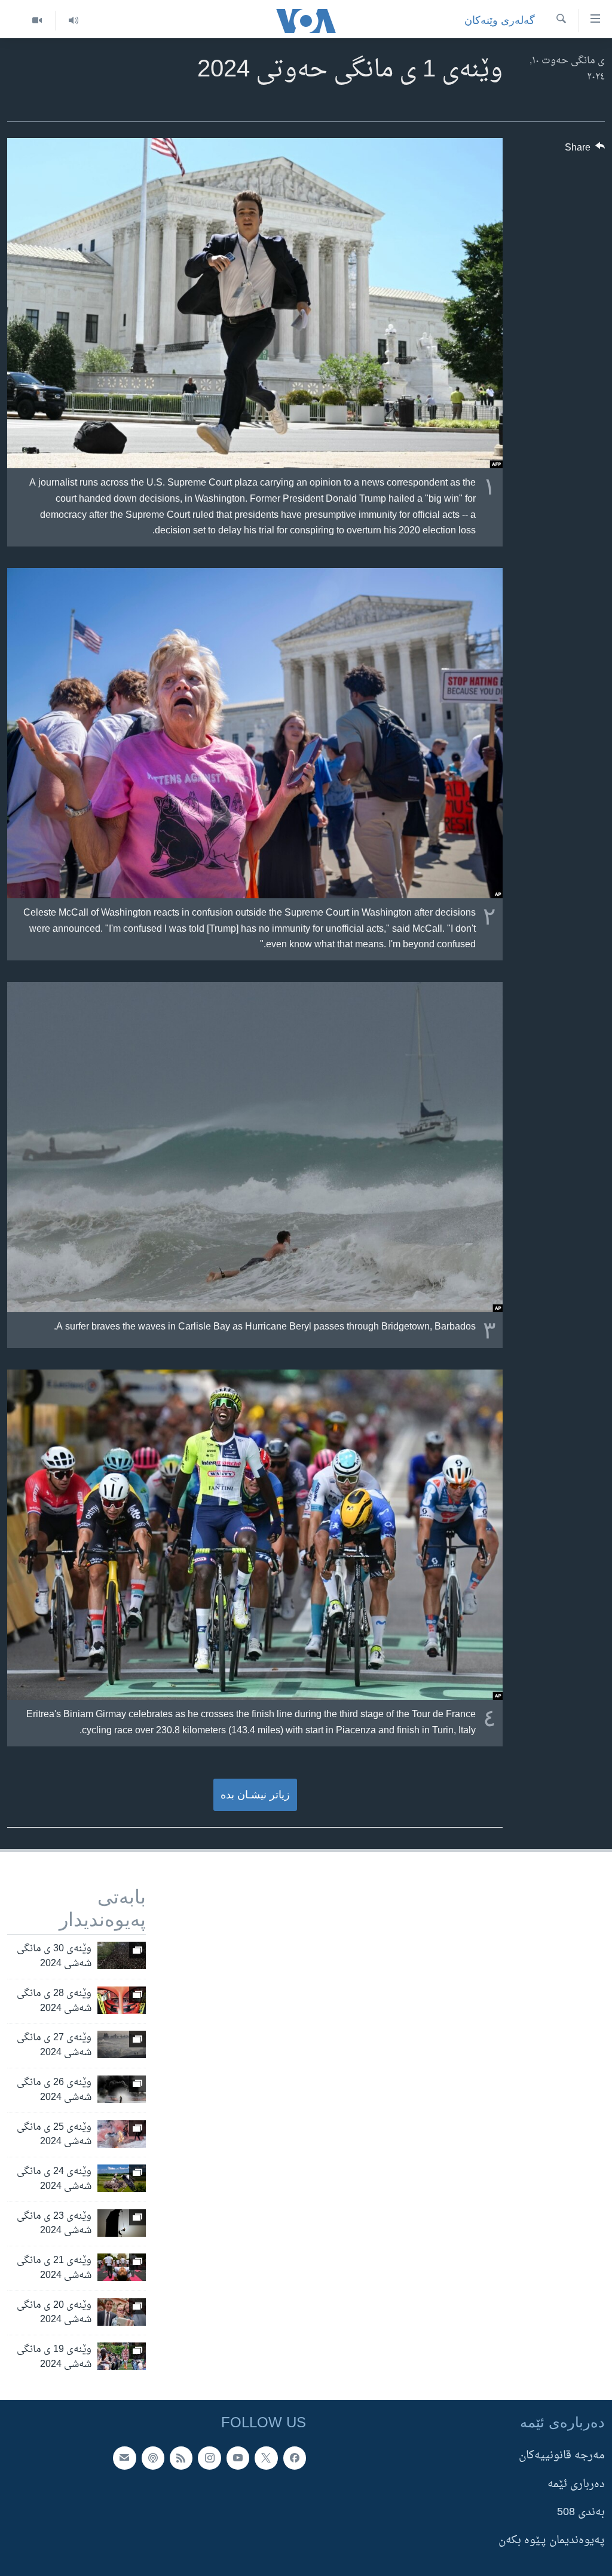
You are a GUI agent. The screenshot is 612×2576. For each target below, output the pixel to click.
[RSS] (181, 2458)
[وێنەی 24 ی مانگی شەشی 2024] (122, 2178)
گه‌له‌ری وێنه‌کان (500, 20)
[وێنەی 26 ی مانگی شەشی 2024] (122, 2089)
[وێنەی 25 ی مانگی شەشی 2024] (122, 2134)
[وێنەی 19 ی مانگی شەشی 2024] (122, 2356)
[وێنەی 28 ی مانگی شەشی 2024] (122, 2000)
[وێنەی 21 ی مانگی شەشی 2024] (122, 2267)
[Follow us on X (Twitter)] (266, 2458)
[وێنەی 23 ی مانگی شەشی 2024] (122, 2223)
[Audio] (73, 21)
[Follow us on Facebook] (295, 2458)
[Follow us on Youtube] (238, 2458)
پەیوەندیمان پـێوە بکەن (552, 2540)
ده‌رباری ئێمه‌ (576, 2484)
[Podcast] (153, 2458)
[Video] (37, 21)
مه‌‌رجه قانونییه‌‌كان (562, 2456)
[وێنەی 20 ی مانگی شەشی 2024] (122, 2312)
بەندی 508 (581, 2512)
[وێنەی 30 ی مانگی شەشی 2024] (122, 1955)
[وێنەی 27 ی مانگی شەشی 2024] (122, 2044)
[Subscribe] (124, 2458)
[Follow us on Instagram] (209, 2458)
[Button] (585, 151)
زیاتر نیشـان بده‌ (255, 1795)
